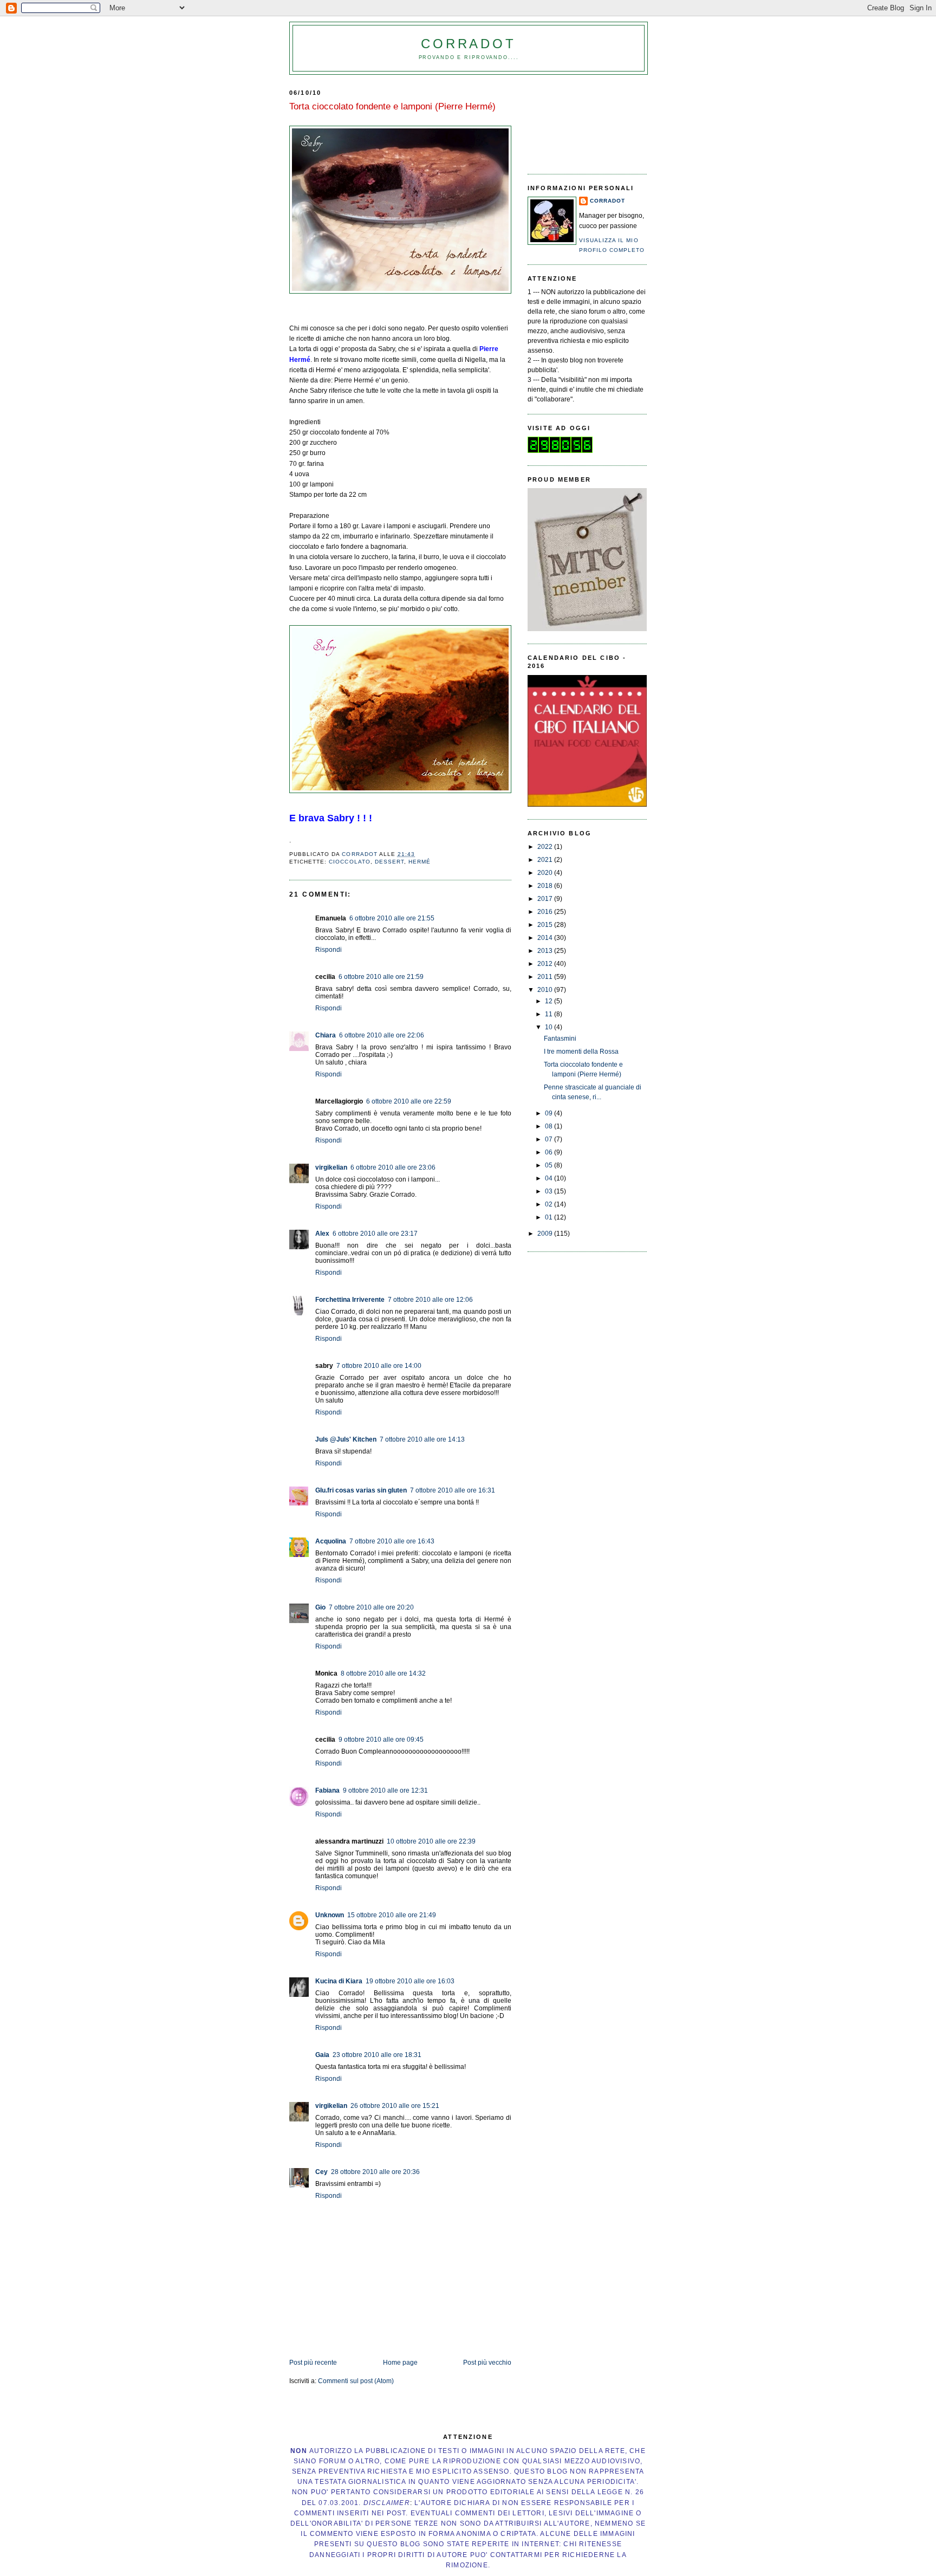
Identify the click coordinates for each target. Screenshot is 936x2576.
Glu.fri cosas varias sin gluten (361, 1490)
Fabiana (327, 1790)
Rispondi (329, 950)
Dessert (389, 862)
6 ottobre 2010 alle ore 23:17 (375, 1234)
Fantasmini (560, 1039)
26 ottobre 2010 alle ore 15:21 (395, 2106)
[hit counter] (560, 451)
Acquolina (331, 1541)
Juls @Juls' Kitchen (346, 1439)
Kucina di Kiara (339, 1981)
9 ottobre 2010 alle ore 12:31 (385, 1790)
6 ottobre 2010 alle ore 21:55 (392, 918)
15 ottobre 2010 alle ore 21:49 (392, 1915)
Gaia (322, 2055)
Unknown (330, 1915)
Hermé (420, 862)
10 (550, 1027)
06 (550, 1152)
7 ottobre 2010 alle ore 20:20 (371, 1607)
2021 (546, 860)
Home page (400, 2363)
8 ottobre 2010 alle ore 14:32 (383, 1673)
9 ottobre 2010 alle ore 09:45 (381, 1740)
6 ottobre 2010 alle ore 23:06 (393, 1167)
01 (550, 1217)
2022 (546, 847)
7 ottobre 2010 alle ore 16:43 (392, 1541)
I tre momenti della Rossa (581, 1052)
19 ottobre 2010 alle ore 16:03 (410, 1981)
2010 (546, 990)
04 (550, 1178)
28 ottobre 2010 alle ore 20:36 (375, 2172)
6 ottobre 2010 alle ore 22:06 (382, 1035)
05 (550, 1165)
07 (550, 1139)
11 (550, 1014)
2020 (546, 873)
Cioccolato (349, 862)
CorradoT (468, 44)
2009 (546, 1234)
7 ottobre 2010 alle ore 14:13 (422, 1439)
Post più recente (313, 2363)
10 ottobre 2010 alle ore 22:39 (431, 1841)
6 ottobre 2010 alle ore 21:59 (381, 977)
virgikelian (331, 1167)
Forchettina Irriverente (350, 1300)
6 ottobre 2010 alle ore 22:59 (409, 1101)
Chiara (326, 1035)
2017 (546, 899)
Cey (321, 2172)
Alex (322, 1234)
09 (550, 1113)
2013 (546, 951)
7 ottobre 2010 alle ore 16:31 (453, 1490)
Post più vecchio (487, 2363)
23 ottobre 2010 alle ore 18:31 (377, 2055)
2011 (546, 977)
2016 (546, 912)
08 (550, 1126)
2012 (546, 964)
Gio (320, 1607)
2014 (546, 938)
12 (550, 1001)
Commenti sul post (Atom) (356, 2381)
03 (550, 1191)
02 (550, 1204)
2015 (546, 925)
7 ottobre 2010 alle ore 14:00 (379, 1366)
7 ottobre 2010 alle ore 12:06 (430, 1300)
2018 (546, 886)
